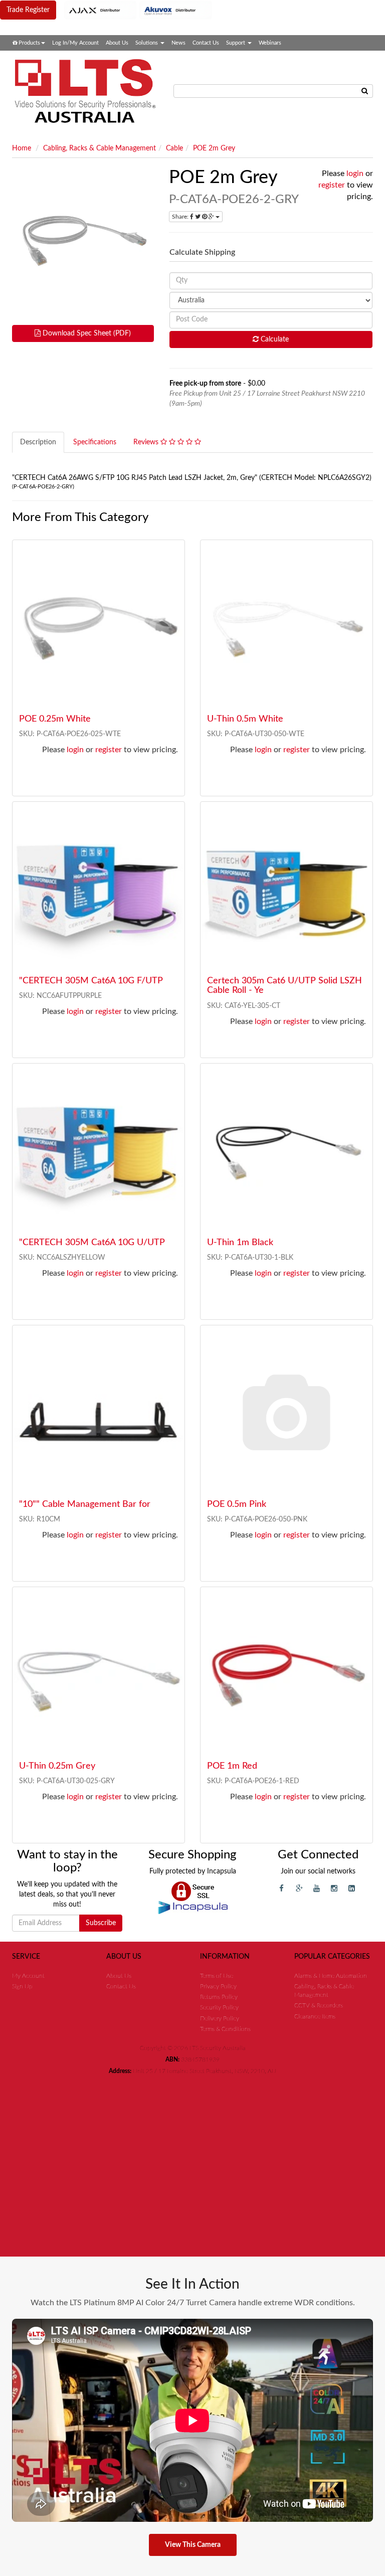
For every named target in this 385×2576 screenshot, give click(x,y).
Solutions (147, 43)
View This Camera (193, 2545)
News (178, 43)
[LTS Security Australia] (85, 91)
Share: (181, 217)
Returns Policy (219, 1997)
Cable (174, 148)
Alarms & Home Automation (331, 1976)
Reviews (147, 442)
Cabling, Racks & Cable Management (100, 148)
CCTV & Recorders (319, 2005)
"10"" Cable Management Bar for (85, 1504)
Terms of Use (217, 1976)
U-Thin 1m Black (240, 1243)
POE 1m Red (232, 1766)
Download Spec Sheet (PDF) (86, 333)
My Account (28, 1976)
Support (236, 43)
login (355, 174)
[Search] (365, 91)
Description (38, 442)
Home (22, 148)
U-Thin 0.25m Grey (57, 1766)
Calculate (274, 339)
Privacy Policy (218, 1986)
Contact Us (206, 43)
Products (29, 43)
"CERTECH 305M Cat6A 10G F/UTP (91, 981)
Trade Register (28, 10)
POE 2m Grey (214, 148)
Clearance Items (315, 2016)
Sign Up (22, 1986)
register (332, 185)
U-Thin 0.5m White (245, 719)
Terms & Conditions (225, 2029)
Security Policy (219, 2007)
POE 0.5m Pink (237, 1504)
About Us (117, 43)
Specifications (95, 442)
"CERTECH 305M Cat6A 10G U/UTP (92, 1243)
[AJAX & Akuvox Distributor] (138, 10)
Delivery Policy (220, 2018)
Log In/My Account (75, 43)
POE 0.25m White (55, 719)
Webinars (270, 43)
